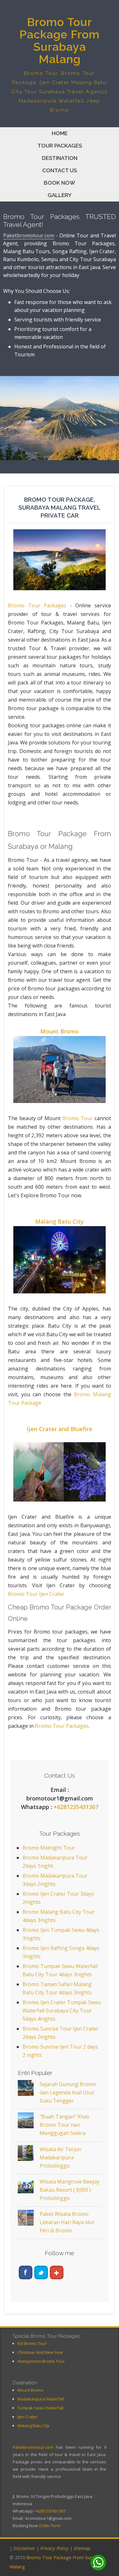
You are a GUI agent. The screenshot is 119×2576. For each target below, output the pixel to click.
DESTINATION (60, 158)
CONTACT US (60, 170)
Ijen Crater (27, 2417)
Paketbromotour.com (29, 235)
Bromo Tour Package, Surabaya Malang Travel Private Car (60, 507)
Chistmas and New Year (40, 2352)
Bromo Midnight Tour (49, 1848)
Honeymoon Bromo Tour (41, 2361)
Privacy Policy (54, 2548)
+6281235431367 (76, 1807)
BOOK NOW (60, 183)
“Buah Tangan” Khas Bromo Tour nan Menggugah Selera (64, 2125)
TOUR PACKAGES (60, 146)
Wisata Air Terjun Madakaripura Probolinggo (60, 2157)
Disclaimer (24, 2548)
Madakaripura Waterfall (41, 2399)
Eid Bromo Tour (32, 2343)
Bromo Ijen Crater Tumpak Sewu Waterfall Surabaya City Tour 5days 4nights (62, 2011)
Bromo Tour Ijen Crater (36, 1594)
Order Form (50, 2526)
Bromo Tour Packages (37, 605)
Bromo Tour (78, 1118)
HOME (60, 133)
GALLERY (60, 195)
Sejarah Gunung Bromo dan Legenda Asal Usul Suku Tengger (68, 2092)
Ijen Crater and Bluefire (60, 1429)
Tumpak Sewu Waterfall (40, 2408)
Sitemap (82, 2548)
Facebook (26, 2272)
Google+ (57, 2272)
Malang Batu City (60, 1221)
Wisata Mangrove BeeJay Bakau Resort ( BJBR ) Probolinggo (69, 2190)
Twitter (41, 2272)
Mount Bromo (60, 1031)
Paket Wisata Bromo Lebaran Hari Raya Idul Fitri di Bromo (67, 2222)
